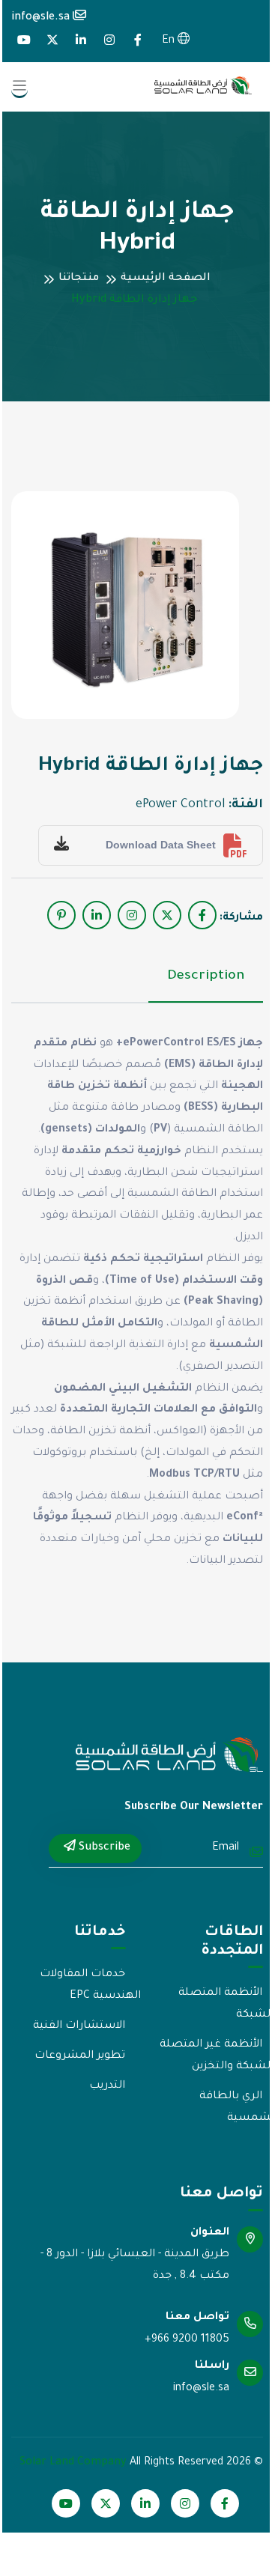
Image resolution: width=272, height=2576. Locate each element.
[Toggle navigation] (19, 87)
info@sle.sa (42, 18)
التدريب (107, 2086)
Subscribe (103, 1848)
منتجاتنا (79, 279)
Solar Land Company (73, 2463)
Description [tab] (206, 976)
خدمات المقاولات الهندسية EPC (90, 1986)
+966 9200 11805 (187, 2340)
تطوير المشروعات (80, 2056)
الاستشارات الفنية (79, 2026)
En (170, 41)
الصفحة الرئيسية (166, 279)
